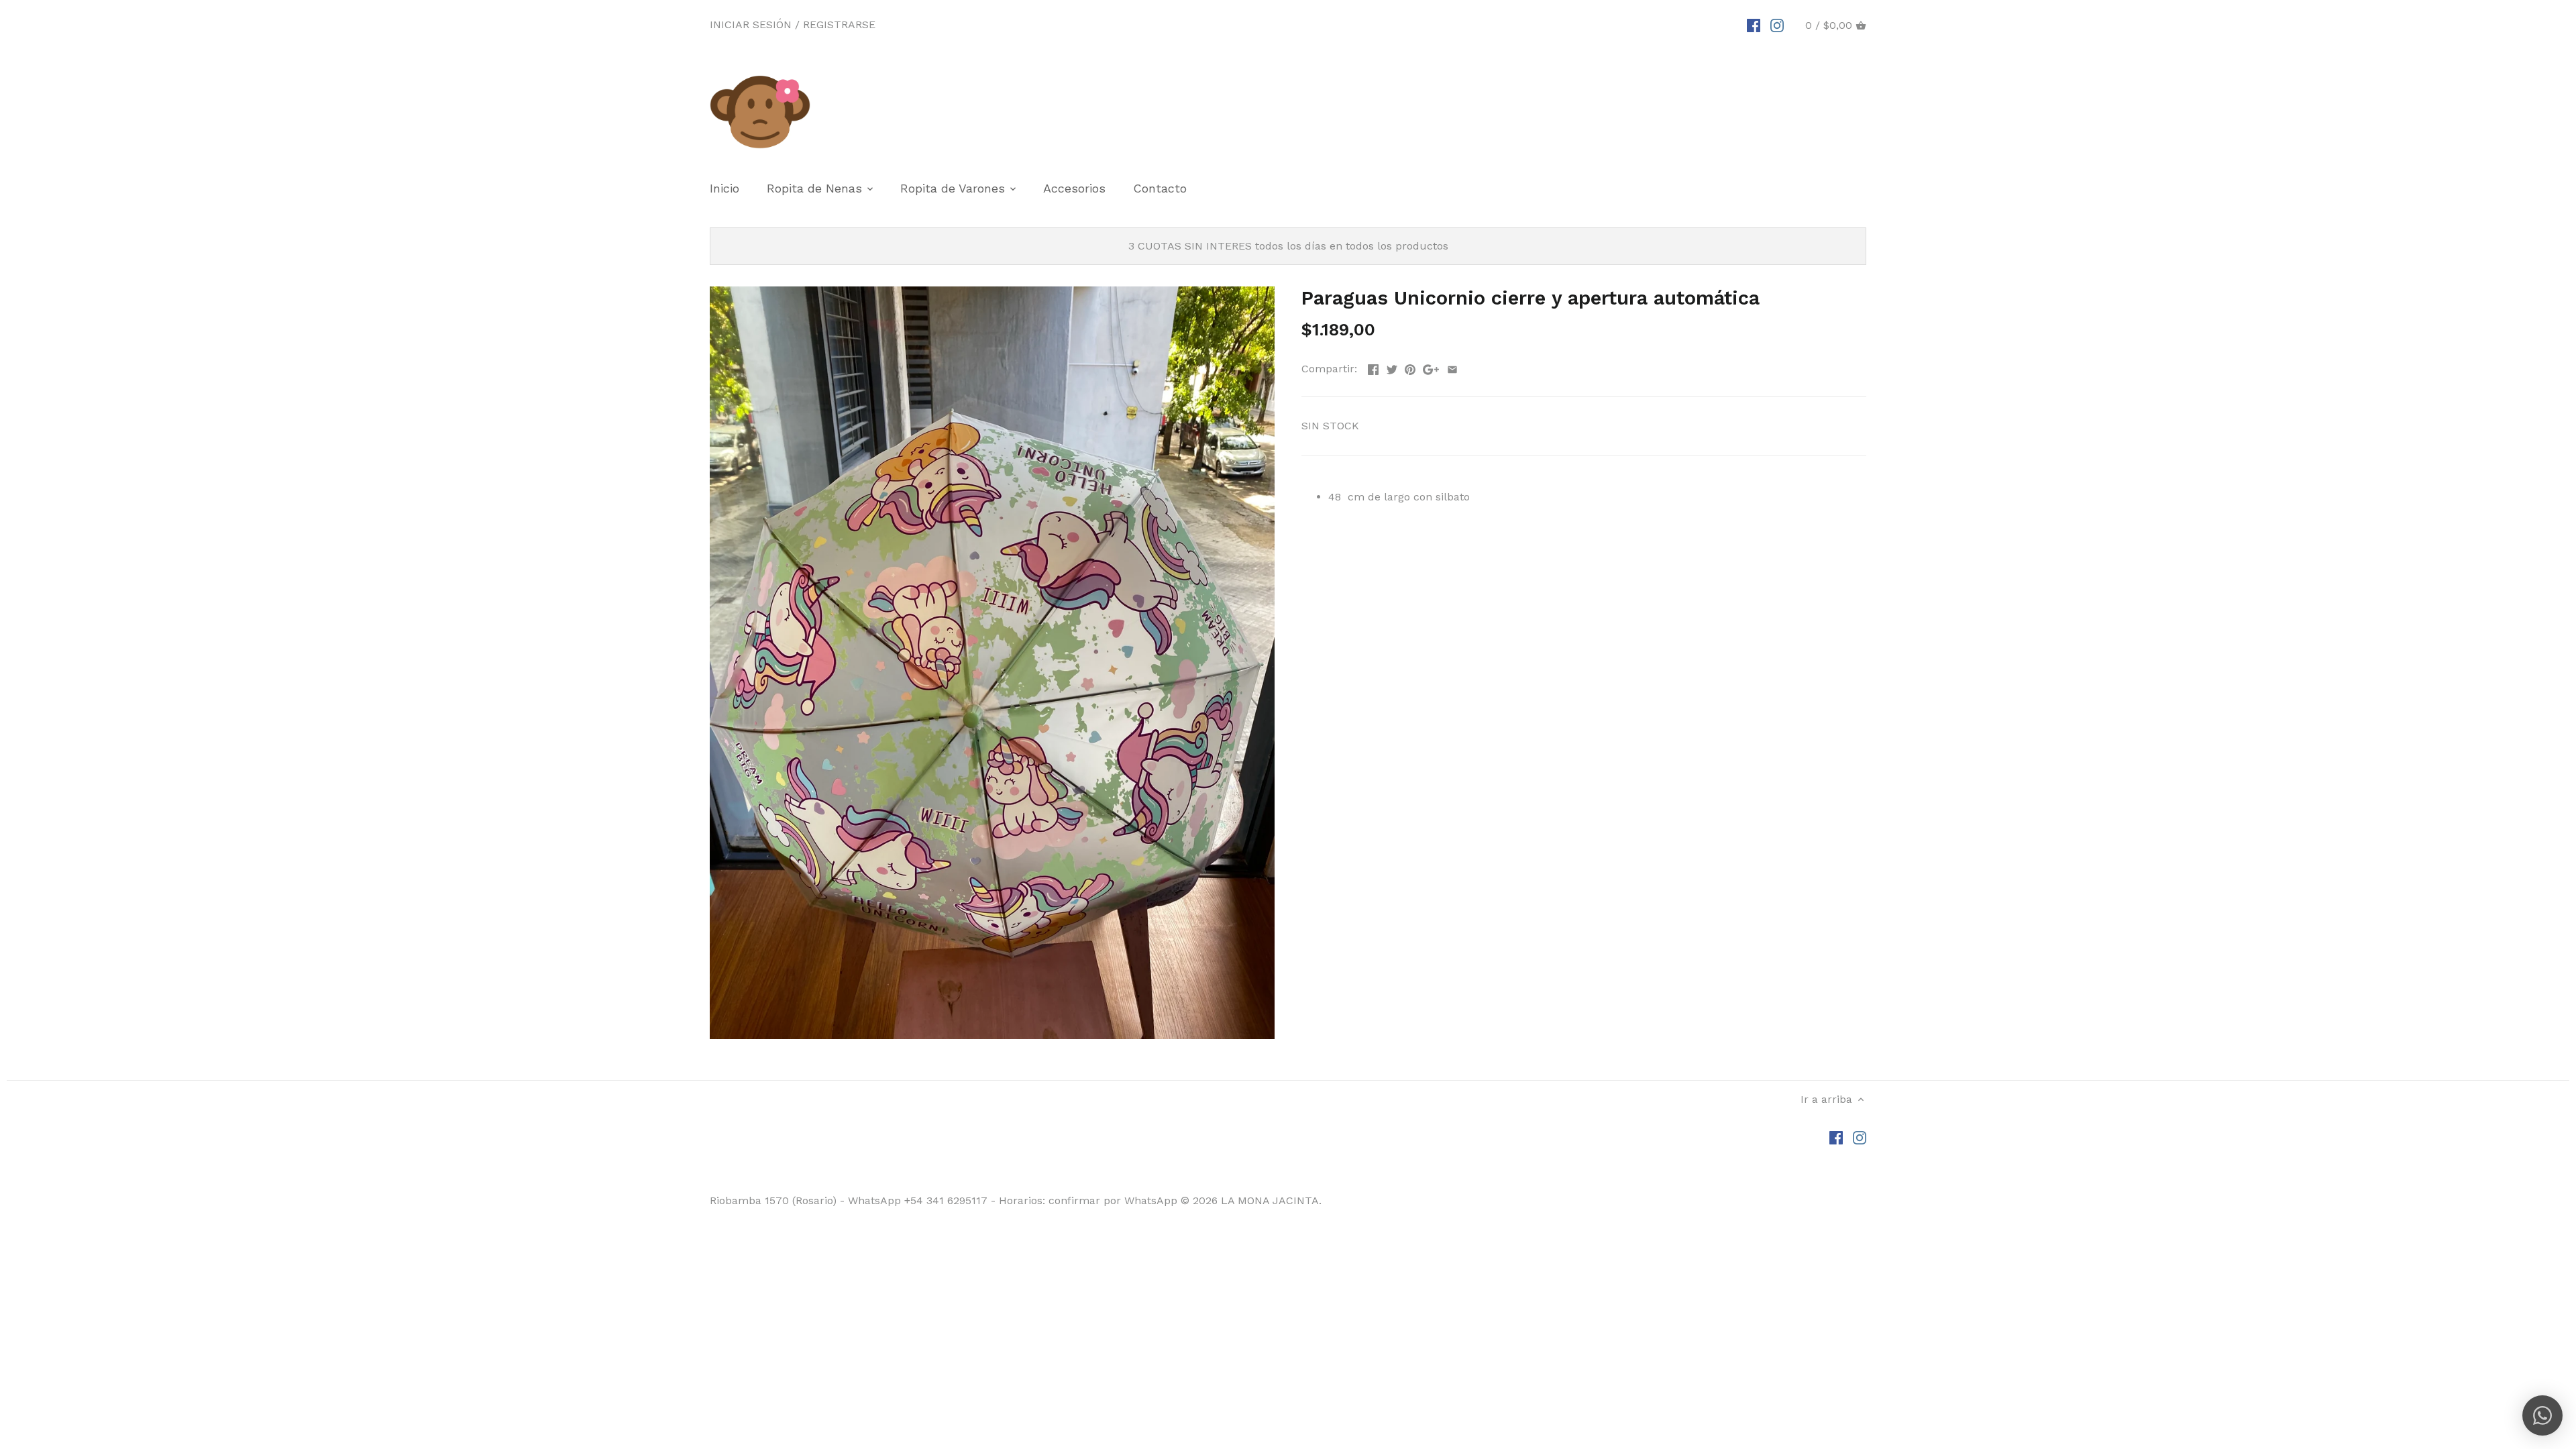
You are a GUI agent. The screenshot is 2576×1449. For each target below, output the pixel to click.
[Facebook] (1754, 25)
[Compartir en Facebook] (1373, 367)
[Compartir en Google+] (1431, 367)
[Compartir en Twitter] (1392, 367)
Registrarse (839, 24)
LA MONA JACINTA (1270, 1200)
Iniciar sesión (751, 24)
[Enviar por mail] (1452, 367)
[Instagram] (1777, 25)
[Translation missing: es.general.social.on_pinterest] (1410, 367)
